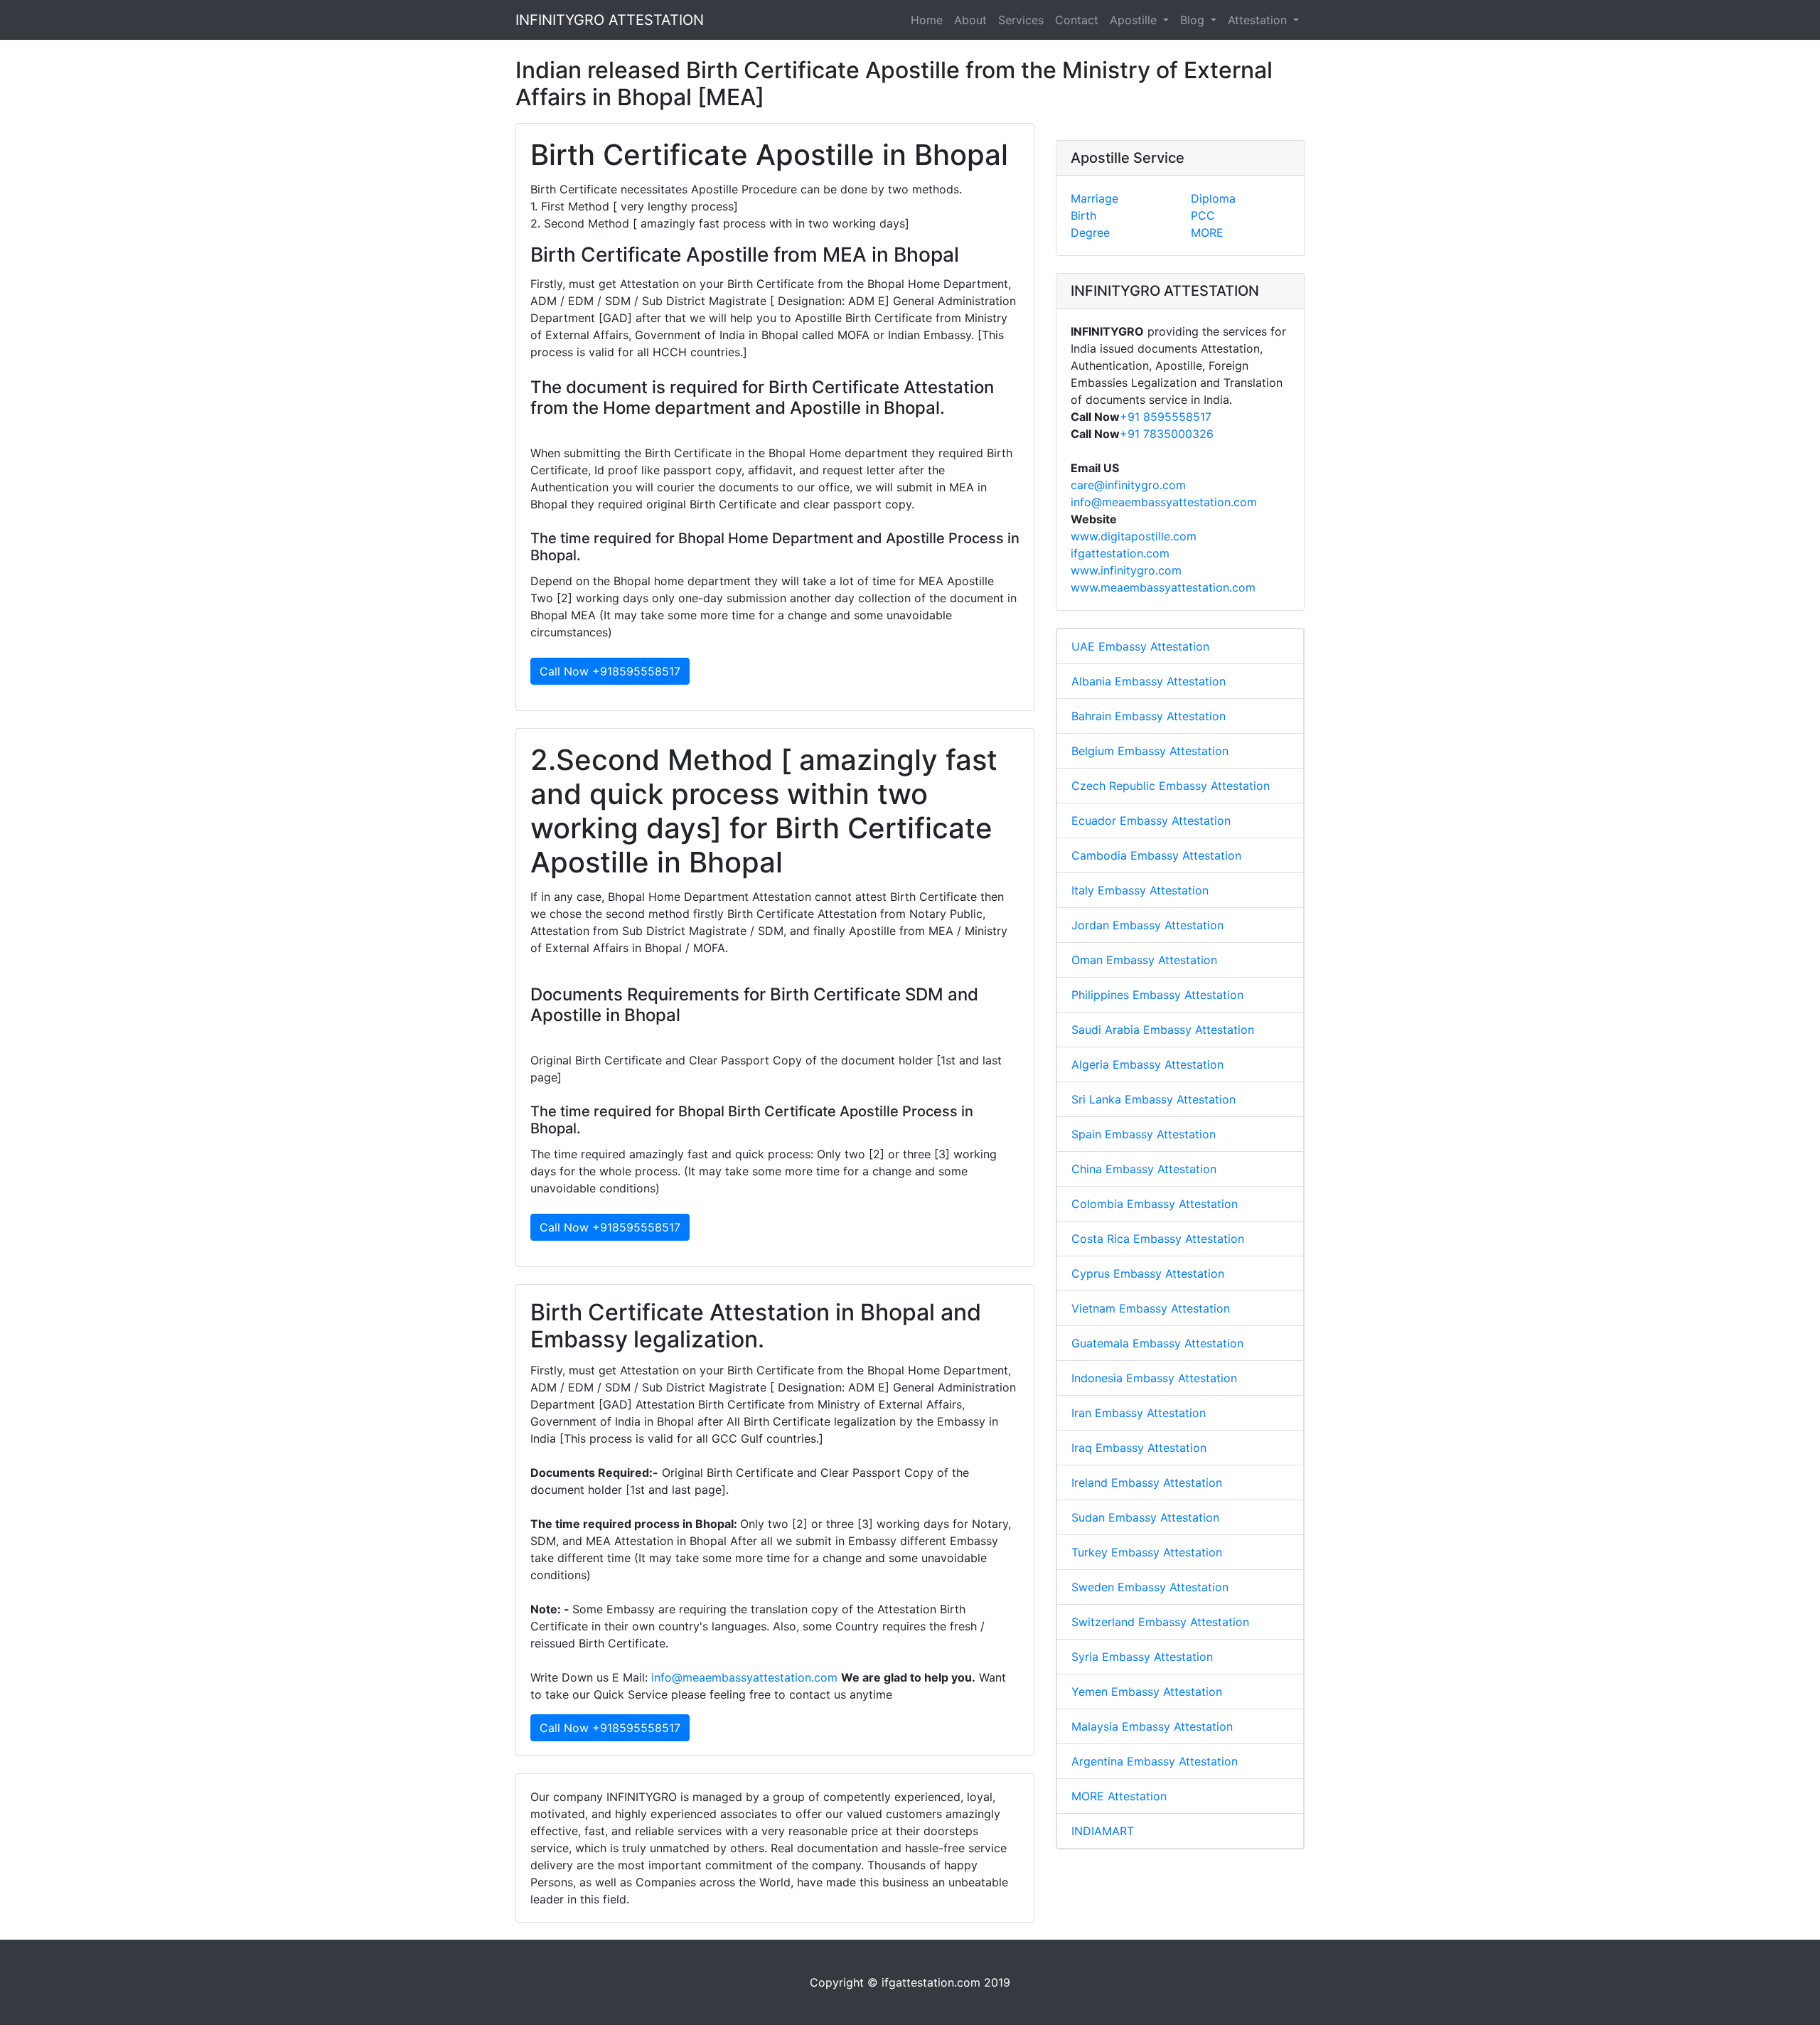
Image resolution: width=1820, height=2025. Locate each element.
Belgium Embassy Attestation (1150, 751)
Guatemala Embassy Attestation (1157, 1343)
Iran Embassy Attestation (1139, 1413)
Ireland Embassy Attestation (1147, 1482)
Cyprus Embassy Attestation (1148, 1273)
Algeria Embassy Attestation (1147, 1064)
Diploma (1213, 198)
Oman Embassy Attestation (1144, 960)
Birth (1083, 215)
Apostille (1135, 20)
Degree (1090, 233)
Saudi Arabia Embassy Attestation (1163, 1030)
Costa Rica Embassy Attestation (1158, 1239)
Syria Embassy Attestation (1142, 1657)
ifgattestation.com (1120, 553)
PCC (1203, 215)
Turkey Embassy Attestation (1147, 1552)
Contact (1077, 20)
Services (1021, 20)
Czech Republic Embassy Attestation (1171, 786)
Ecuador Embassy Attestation (1151, 821)
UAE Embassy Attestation (1140, 646)
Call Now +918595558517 (610, 671)
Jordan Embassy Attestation (1147, 925)
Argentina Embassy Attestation (1155, 1761)
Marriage (1094, 198)
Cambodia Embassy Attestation (1156, 855)
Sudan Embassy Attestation (1145, 1517)
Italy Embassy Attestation (1140, 890)
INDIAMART (1103, 1831)
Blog (1194, 20)
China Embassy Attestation (1144, 1169)
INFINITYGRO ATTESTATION (610, 20)
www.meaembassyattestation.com (1163, 587)
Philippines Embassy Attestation (1157, 995)
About (970, 20)
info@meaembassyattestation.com (744, 1677)
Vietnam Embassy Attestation (1151, 1308)
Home (927, 20)
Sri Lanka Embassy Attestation (1153, 1099)
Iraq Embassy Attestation (1139, 1448)
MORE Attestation (1119, 1796)
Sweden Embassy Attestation (1150, 1587)
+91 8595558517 (1166, 417)
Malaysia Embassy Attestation (1152, 1726)
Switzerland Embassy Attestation (1160, 1622)
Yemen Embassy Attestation (1147, 1692)
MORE (1207, 233)
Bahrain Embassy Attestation (1149, 716)
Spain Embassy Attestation (1144, 1134)
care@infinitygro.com (1128, 485)
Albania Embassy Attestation (1149, 681)
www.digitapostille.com (1134, 536)
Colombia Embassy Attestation (1155, 1204)
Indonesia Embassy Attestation (1154, 1378)
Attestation (1259, 20)
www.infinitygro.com (1126, 570)
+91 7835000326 (1167, 434)
